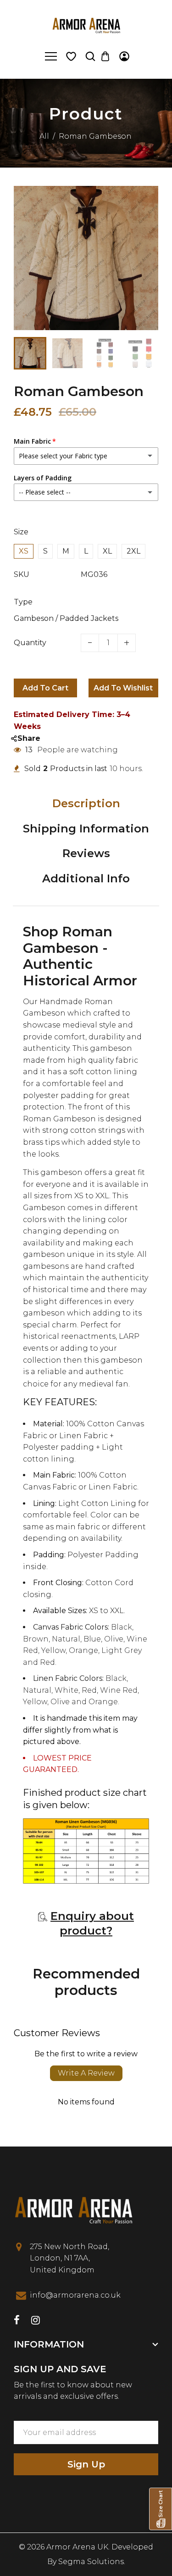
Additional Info (86, 878)
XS (24, 551)
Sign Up (86, 2464)
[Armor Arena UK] (86, 24)
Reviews (86, 853)
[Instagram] (36, 2321)
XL (107, 551)
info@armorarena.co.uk (75, 2295)
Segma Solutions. (92, 2562)
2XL (133, 551)
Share (29, 738)
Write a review (86, 2073)
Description (86, 803)
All (44, 136)
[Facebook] (17, 2321)
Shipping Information (86, 829)
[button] (28, 352)
